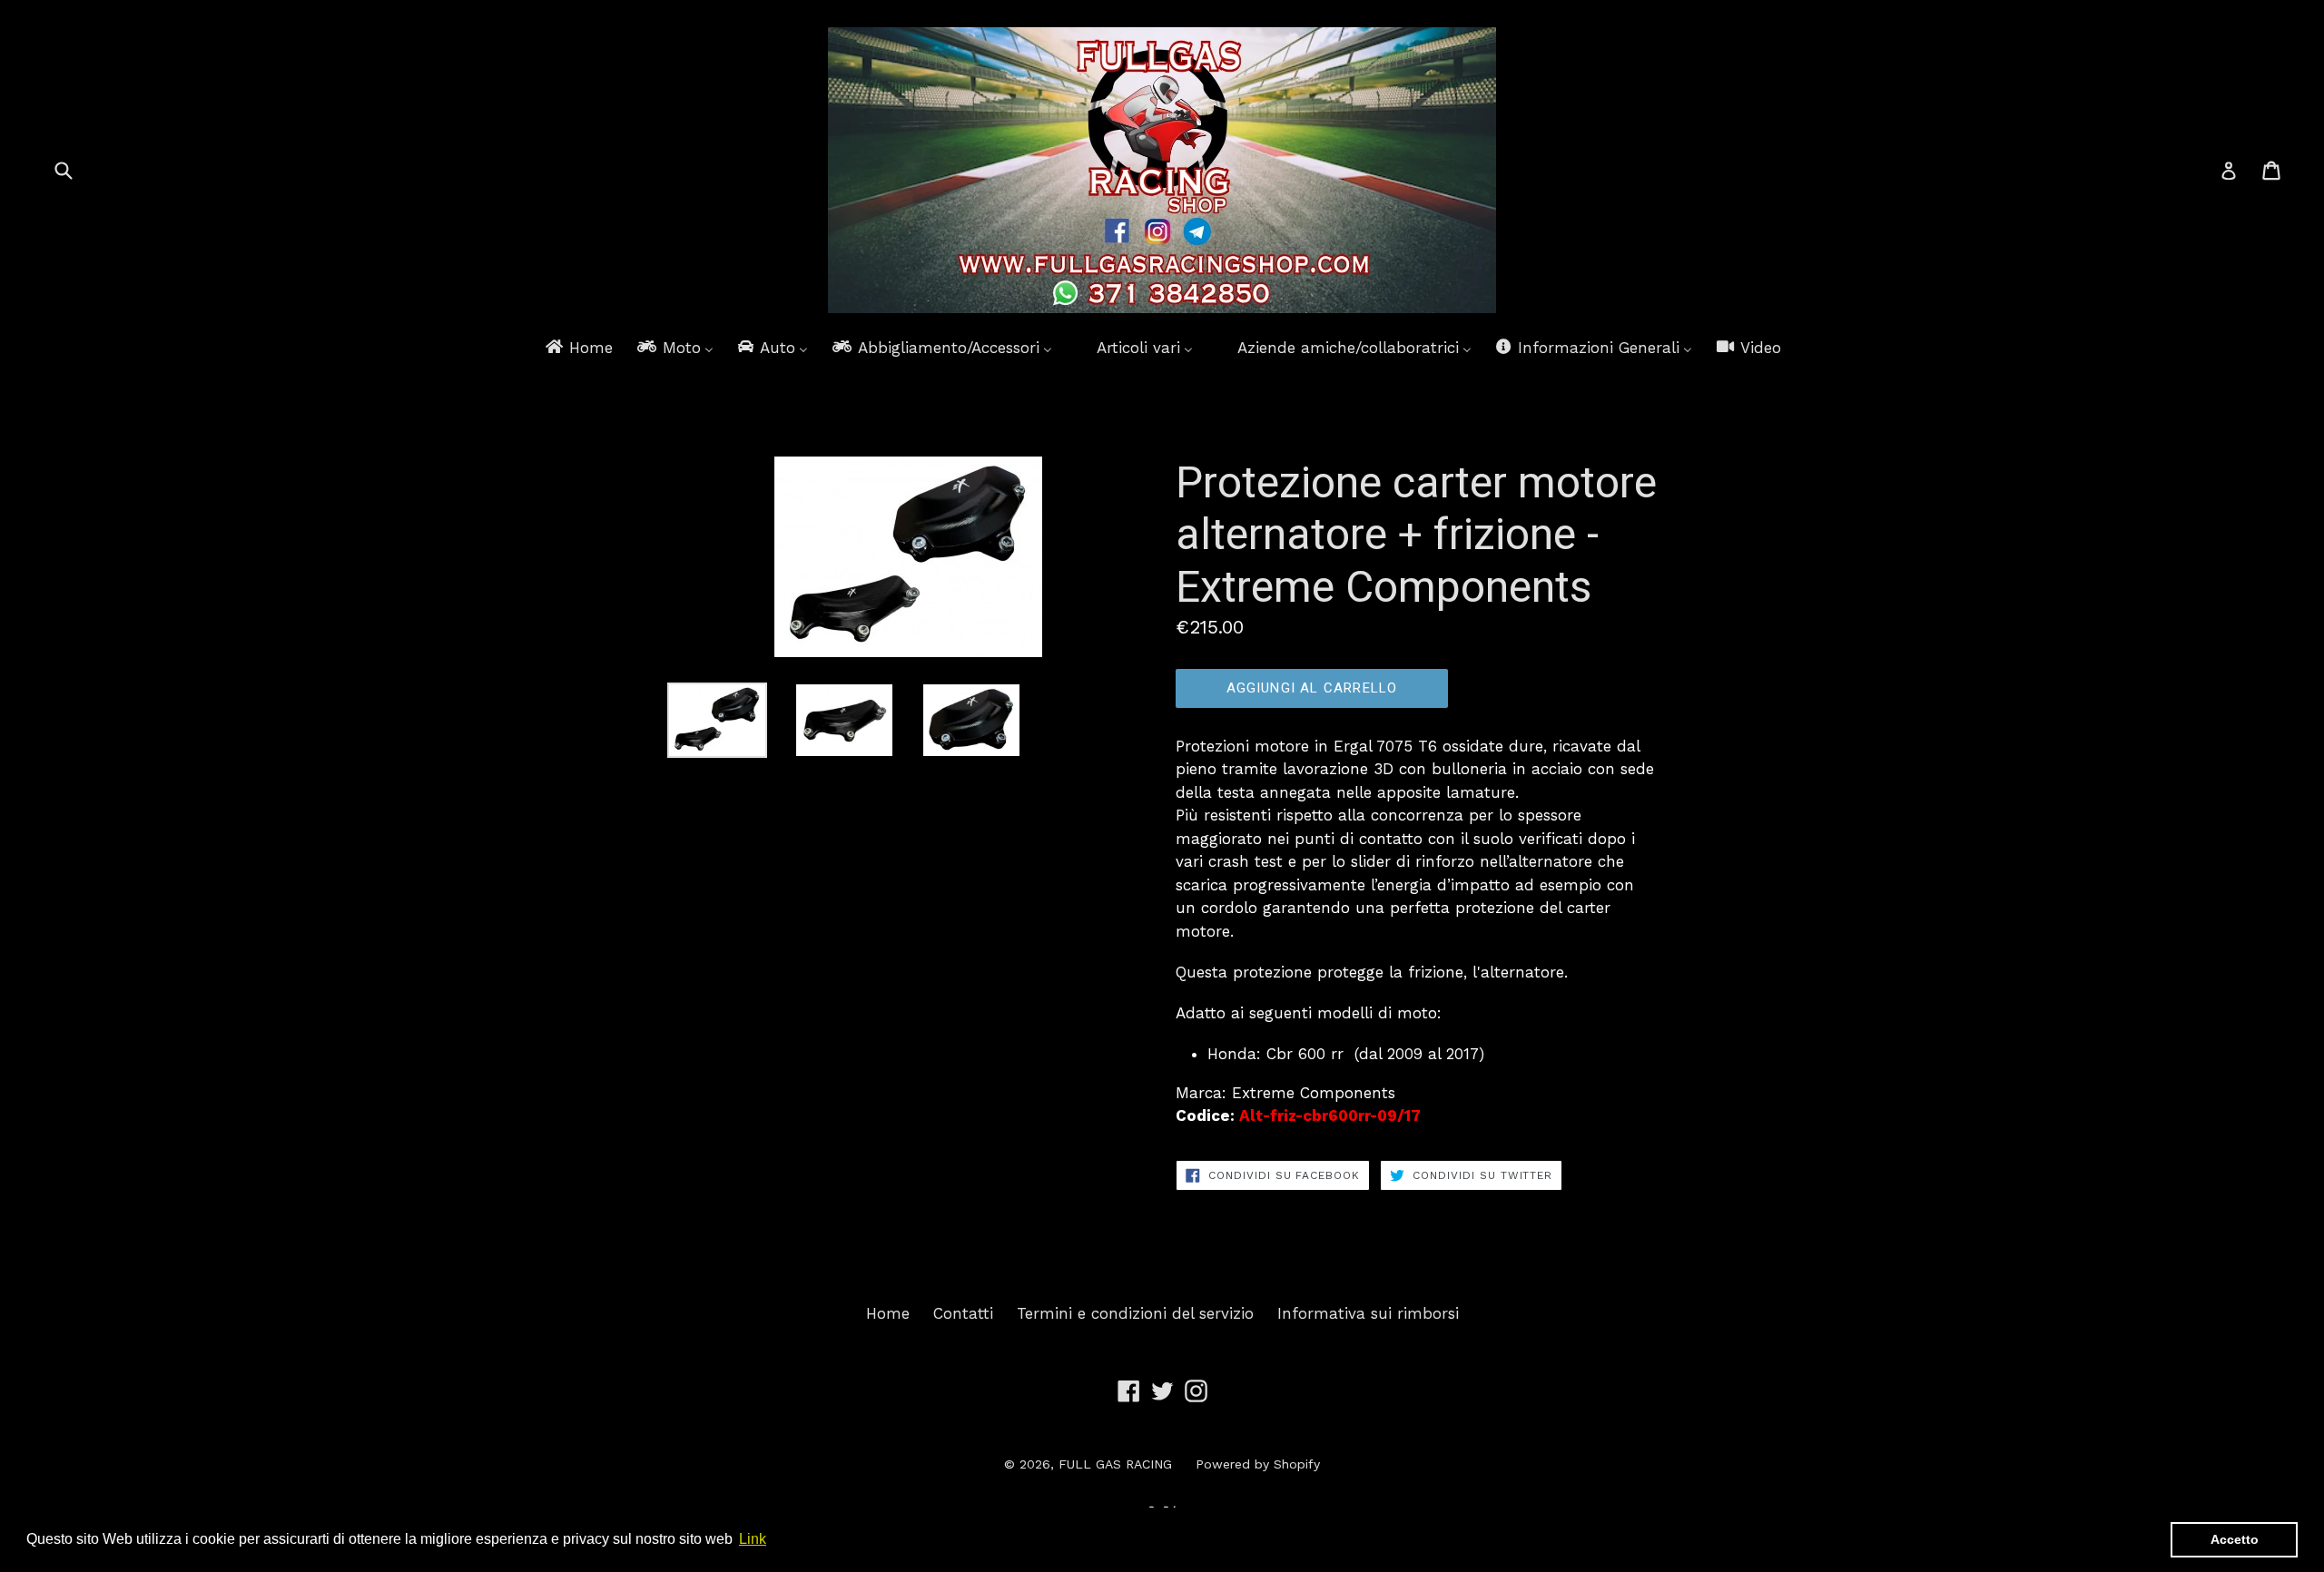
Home (888, 1313)
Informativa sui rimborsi (1368, 1313)
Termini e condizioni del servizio (1135, 1313)
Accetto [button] (2235, 1539)
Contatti (963, 1313)
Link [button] (753, 1539)
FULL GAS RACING (1115, 1464)
